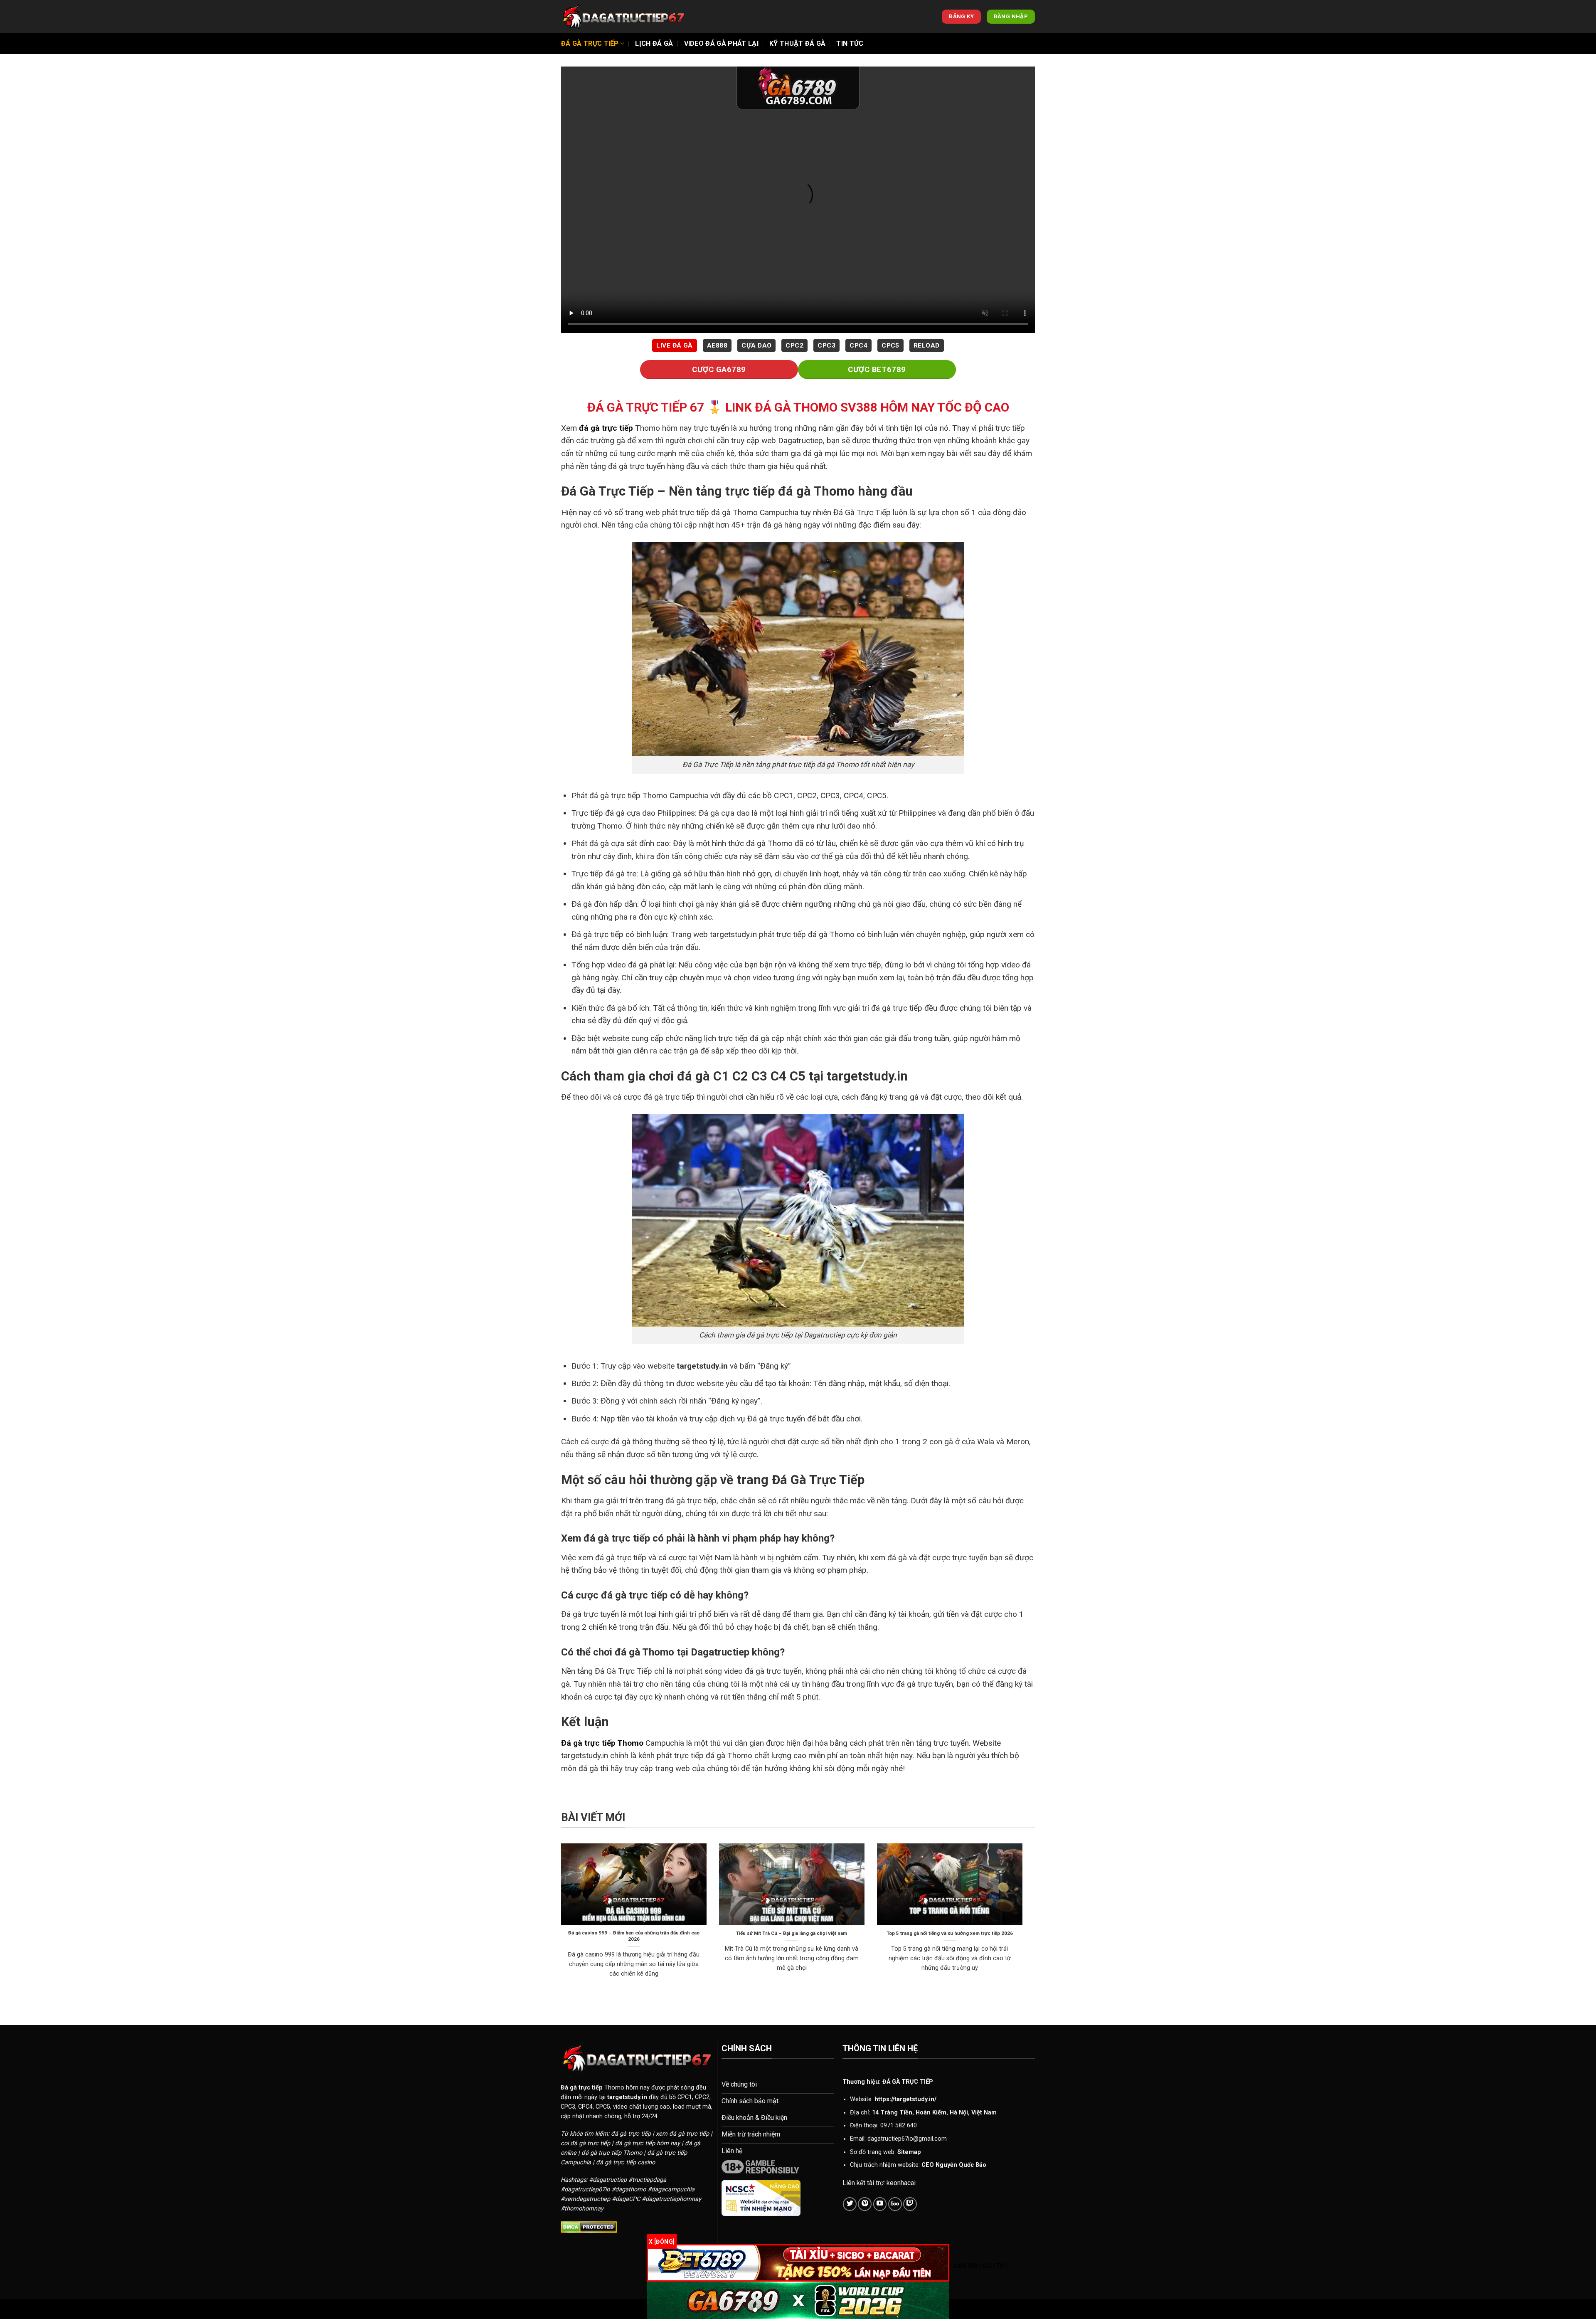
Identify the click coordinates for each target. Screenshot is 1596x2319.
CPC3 (826, 345)
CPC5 (890, 345)
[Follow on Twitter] (850, 2204)
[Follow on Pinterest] (865, 2204)
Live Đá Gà (675, 345)
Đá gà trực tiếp (590, 43)
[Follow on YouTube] (880, 2204)
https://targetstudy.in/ (905, 2099)
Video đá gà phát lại (721, 43)
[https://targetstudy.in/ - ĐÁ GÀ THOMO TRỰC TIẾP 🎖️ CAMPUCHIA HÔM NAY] (623, 17)
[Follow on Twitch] (910, 2204)
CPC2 (794, 345)
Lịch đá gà (654, 43)
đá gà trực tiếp (606, 428)
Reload (927, 345)
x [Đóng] (662, 2242)
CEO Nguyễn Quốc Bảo (954, 2165)
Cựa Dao (756, 345)
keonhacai (901, 2183)
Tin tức (850, 43)
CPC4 (858, 345)
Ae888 (717, 345)
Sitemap (909, 2152)
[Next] (1024, 1921)
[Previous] (559, 1921)
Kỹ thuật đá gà (797, 43)
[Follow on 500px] (895, 2204)
